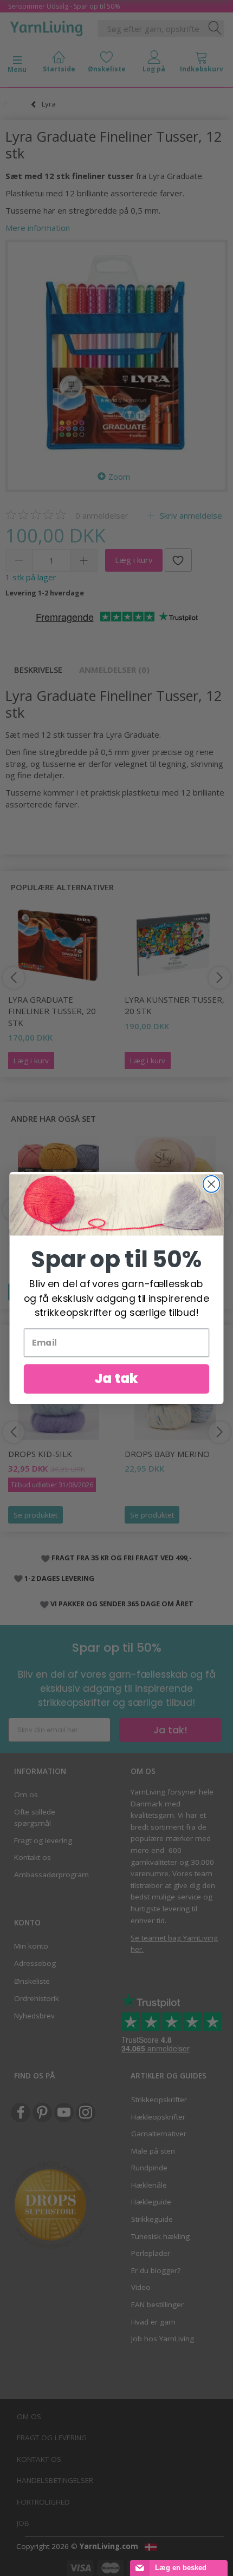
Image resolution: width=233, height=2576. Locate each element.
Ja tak (116, 1379)
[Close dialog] (212, 1184)
